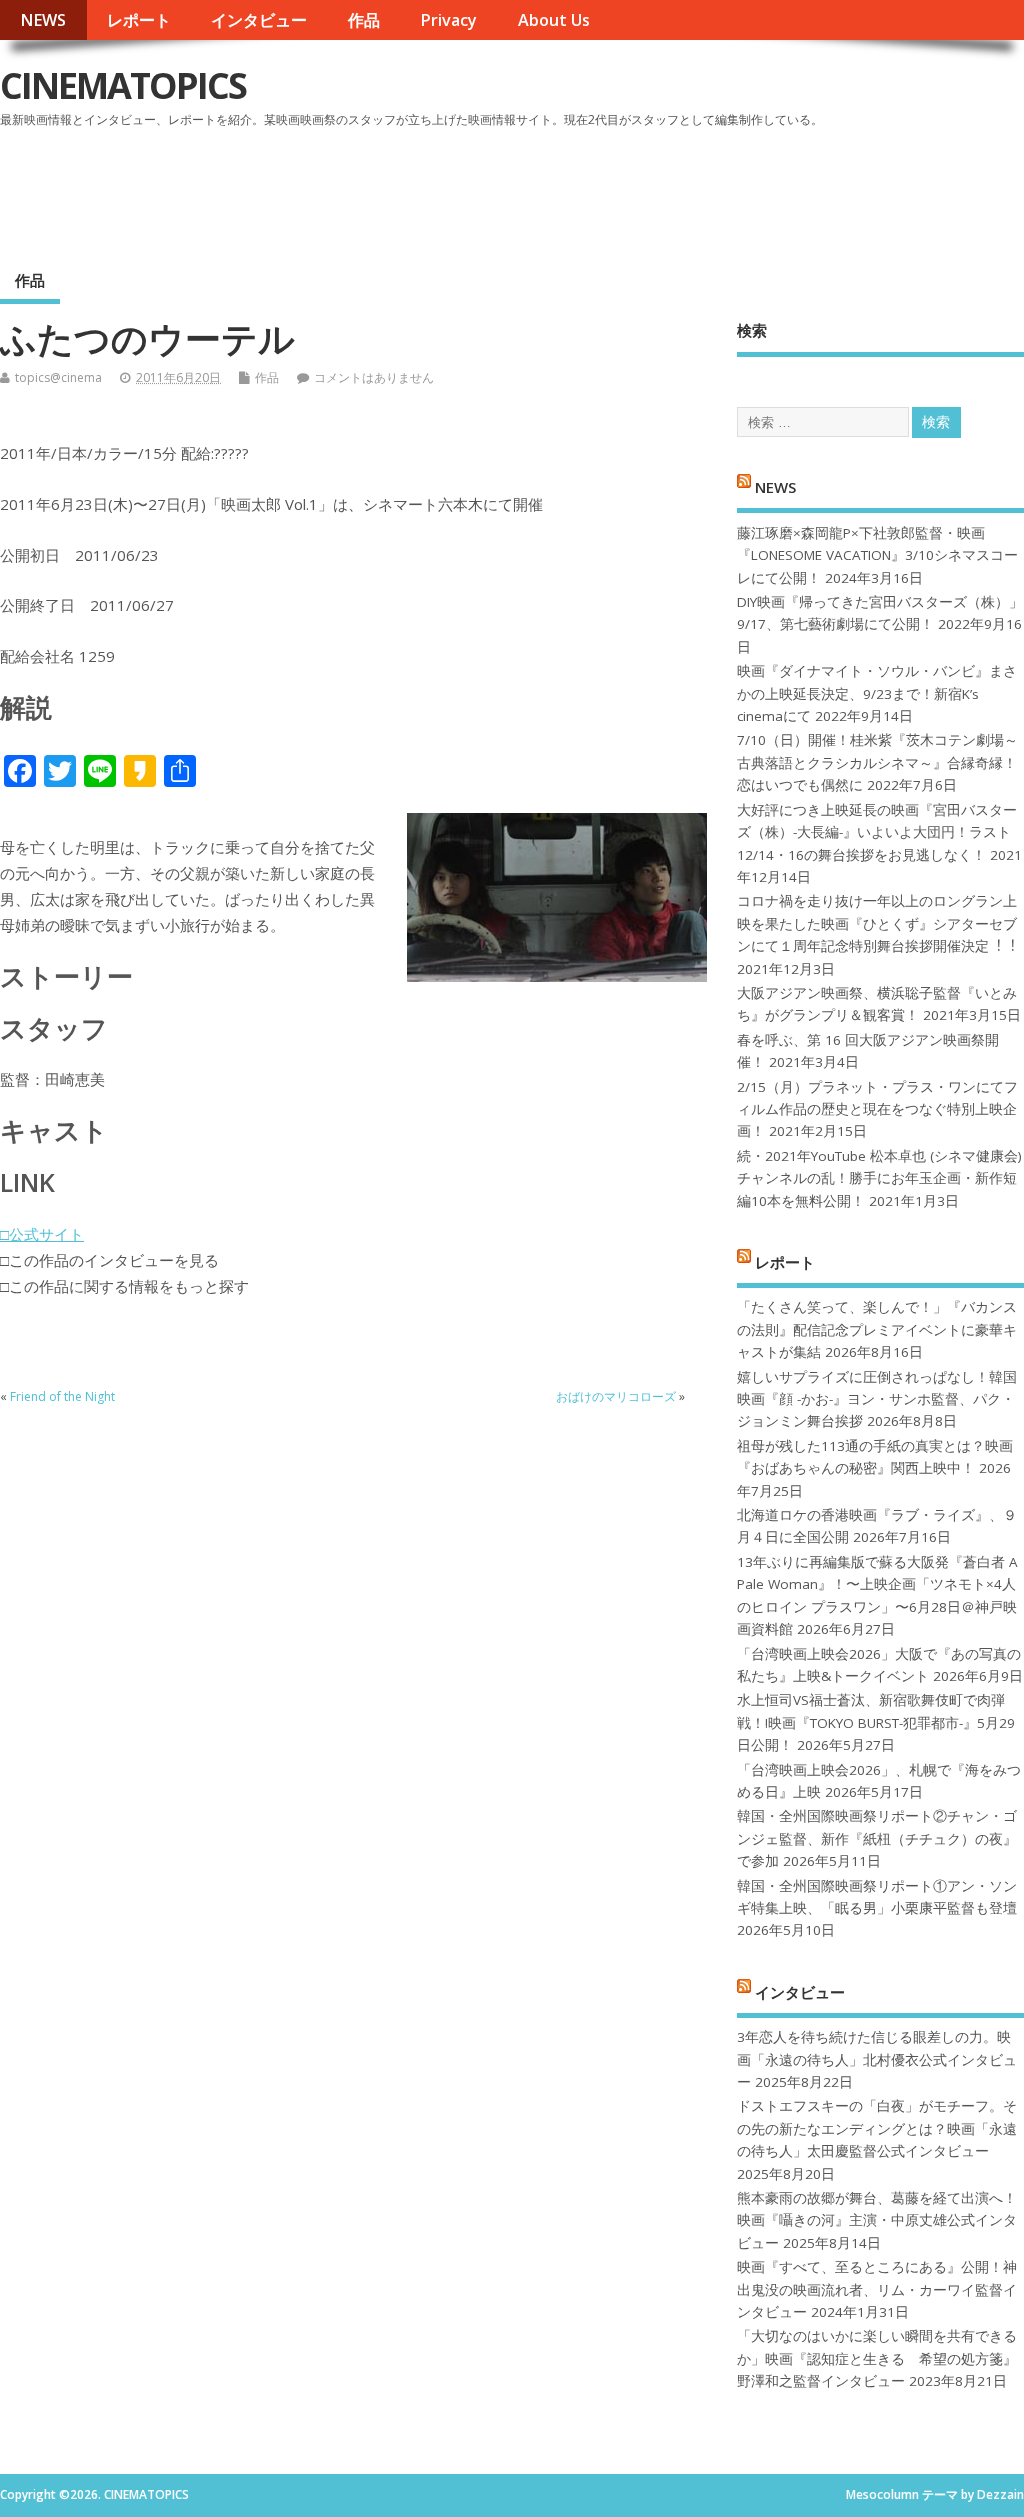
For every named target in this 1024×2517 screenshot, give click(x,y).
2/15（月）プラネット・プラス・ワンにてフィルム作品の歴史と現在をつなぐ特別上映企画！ (877, 1109)
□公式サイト (42, 1234)
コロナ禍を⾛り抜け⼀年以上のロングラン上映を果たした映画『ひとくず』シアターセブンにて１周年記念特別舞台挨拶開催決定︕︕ (877, 923)
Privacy (448, 20)
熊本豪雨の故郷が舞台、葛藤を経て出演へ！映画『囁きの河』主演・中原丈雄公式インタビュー (877, 2220)
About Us (554, 20)
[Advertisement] (643, 189)
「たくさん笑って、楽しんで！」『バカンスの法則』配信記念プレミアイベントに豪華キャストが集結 (877, 1329)
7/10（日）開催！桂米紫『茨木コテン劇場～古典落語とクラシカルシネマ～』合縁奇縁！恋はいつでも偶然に (877, 762)
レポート (139, 20)
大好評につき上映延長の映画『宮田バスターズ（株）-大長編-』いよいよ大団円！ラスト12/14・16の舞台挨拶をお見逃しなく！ (877, 832)
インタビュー (259, 20)
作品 (364, 20)
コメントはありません (374, 377)
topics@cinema (58, 377)
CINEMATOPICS (123, 85)
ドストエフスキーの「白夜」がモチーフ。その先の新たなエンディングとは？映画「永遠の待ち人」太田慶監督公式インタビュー (877, 2128)
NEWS (43, 20)
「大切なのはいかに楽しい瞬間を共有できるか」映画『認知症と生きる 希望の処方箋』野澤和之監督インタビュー (877, 2358)
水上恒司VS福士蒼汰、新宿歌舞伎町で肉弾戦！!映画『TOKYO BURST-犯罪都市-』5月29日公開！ (876, 1722)
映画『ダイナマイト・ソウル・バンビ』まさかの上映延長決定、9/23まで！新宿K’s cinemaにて (877, 693)
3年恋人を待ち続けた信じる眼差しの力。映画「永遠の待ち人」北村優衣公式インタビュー (877, 2059)
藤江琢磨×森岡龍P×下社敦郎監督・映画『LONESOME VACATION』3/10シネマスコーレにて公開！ (877, 555)
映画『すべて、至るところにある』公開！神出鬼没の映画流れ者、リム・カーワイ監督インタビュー (877, 2289)
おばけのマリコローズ (616, 1396)
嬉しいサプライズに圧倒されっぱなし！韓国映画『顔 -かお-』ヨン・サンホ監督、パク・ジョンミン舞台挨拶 (877, 1399)
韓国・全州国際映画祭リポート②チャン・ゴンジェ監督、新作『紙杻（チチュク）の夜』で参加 (877, 1838)
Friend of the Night (62, 1396)
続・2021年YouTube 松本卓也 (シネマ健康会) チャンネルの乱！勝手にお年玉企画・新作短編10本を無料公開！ (879, 1178)
